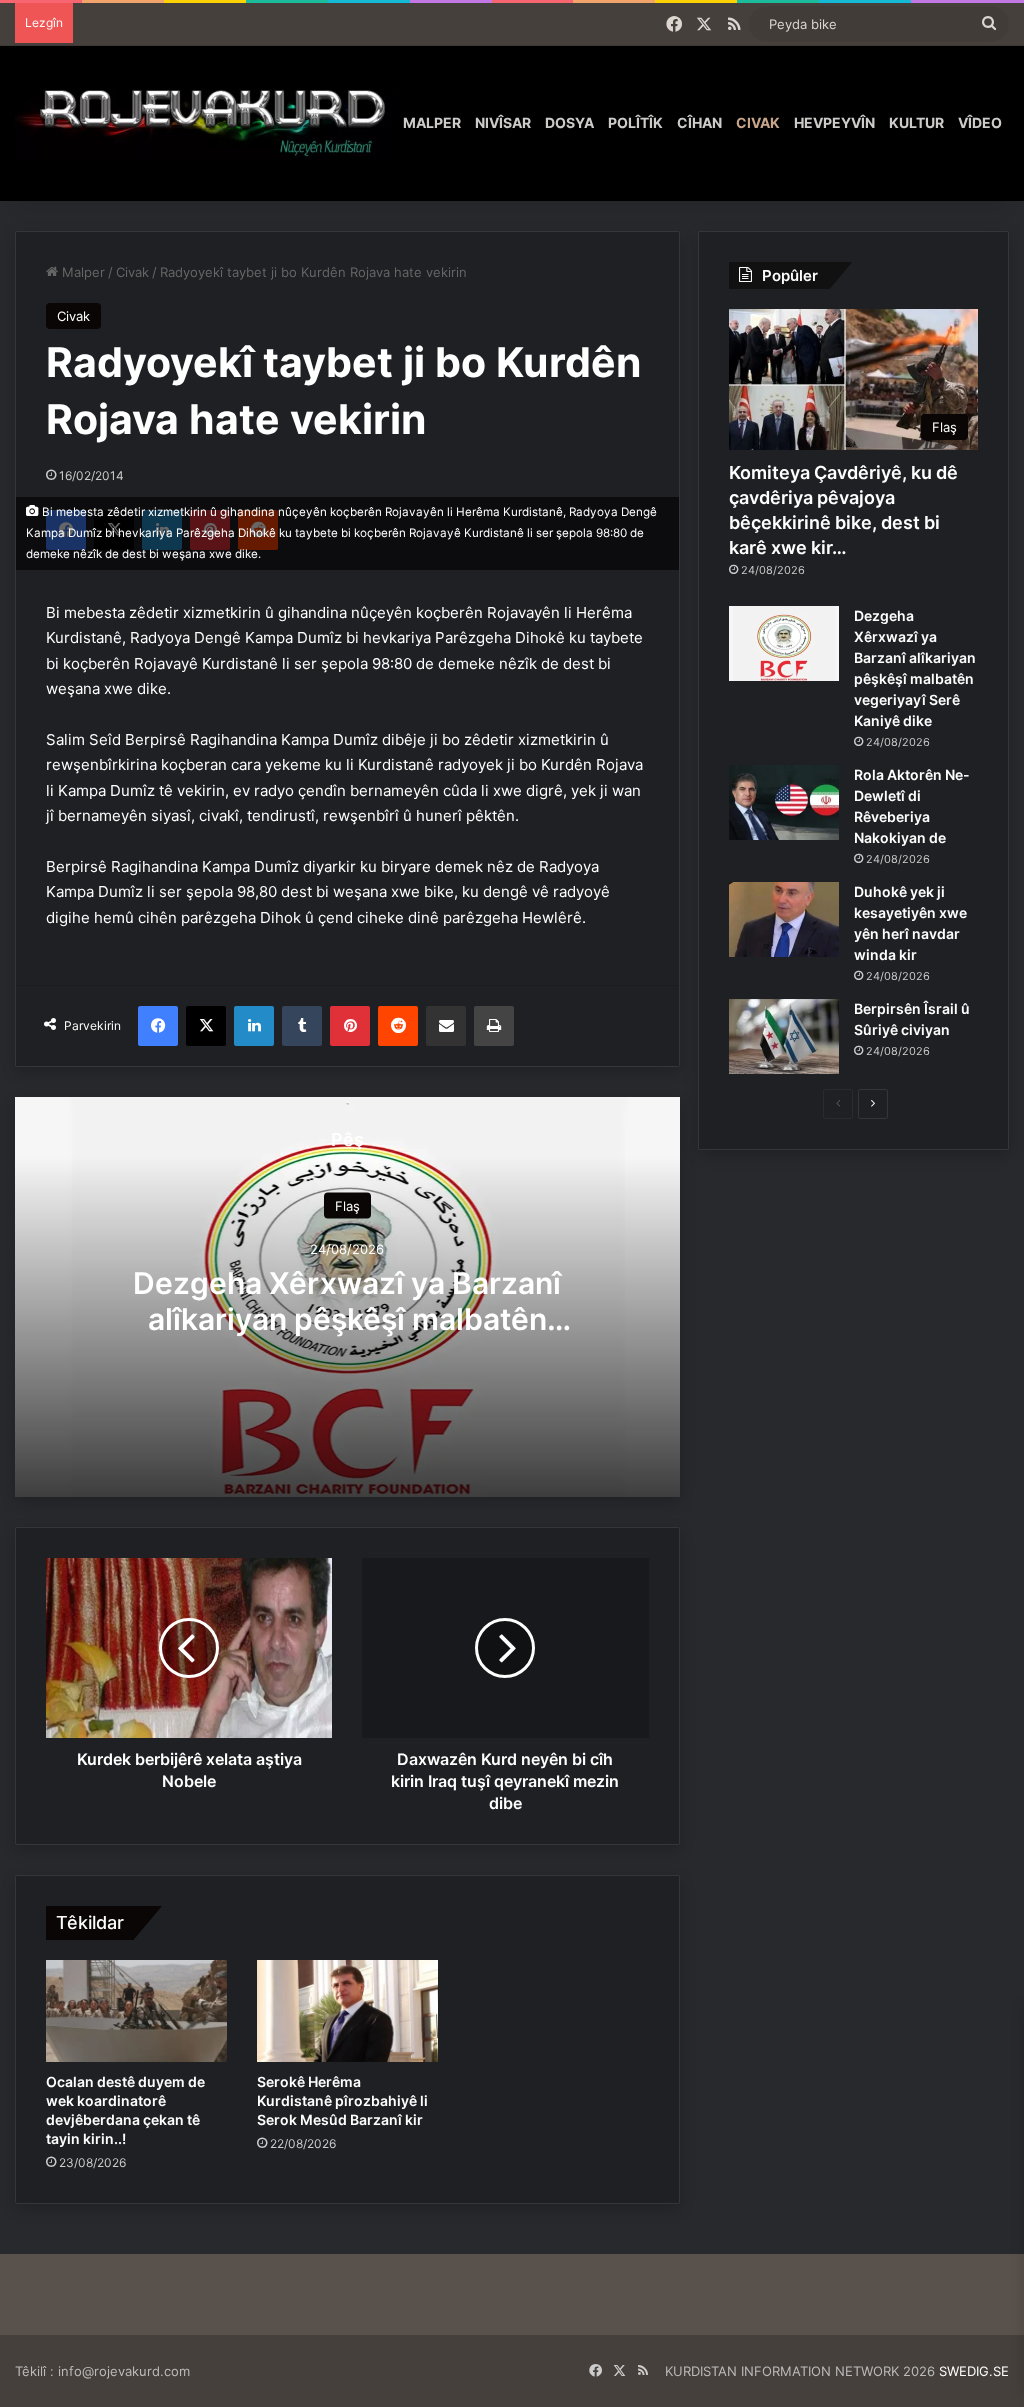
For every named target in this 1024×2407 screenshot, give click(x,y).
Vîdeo (980, 122)
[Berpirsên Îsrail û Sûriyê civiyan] (784, 1036)
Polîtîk (635, 122)
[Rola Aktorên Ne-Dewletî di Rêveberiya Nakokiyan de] (784, 802)
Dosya (569, 122)
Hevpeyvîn (834, 122)
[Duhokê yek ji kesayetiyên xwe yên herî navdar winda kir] (784, 919)
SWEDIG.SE (974, 2371)
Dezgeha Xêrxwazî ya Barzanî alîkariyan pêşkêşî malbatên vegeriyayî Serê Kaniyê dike (347, 1318)
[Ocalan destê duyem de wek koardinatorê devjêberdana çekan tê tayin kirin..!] (136, 2011)
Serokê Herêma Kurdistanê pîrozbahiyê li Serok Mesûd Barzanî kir (342, 2100)
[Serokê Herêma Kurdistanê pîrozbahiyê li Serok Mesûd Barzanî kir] (347, 2011)
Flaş (347, 1205)
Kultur (916, 122)
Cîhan (699, 122)
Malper (432, 122)
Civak (758, 122)
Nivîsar (503, 122)
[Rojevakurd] (205, 123)
